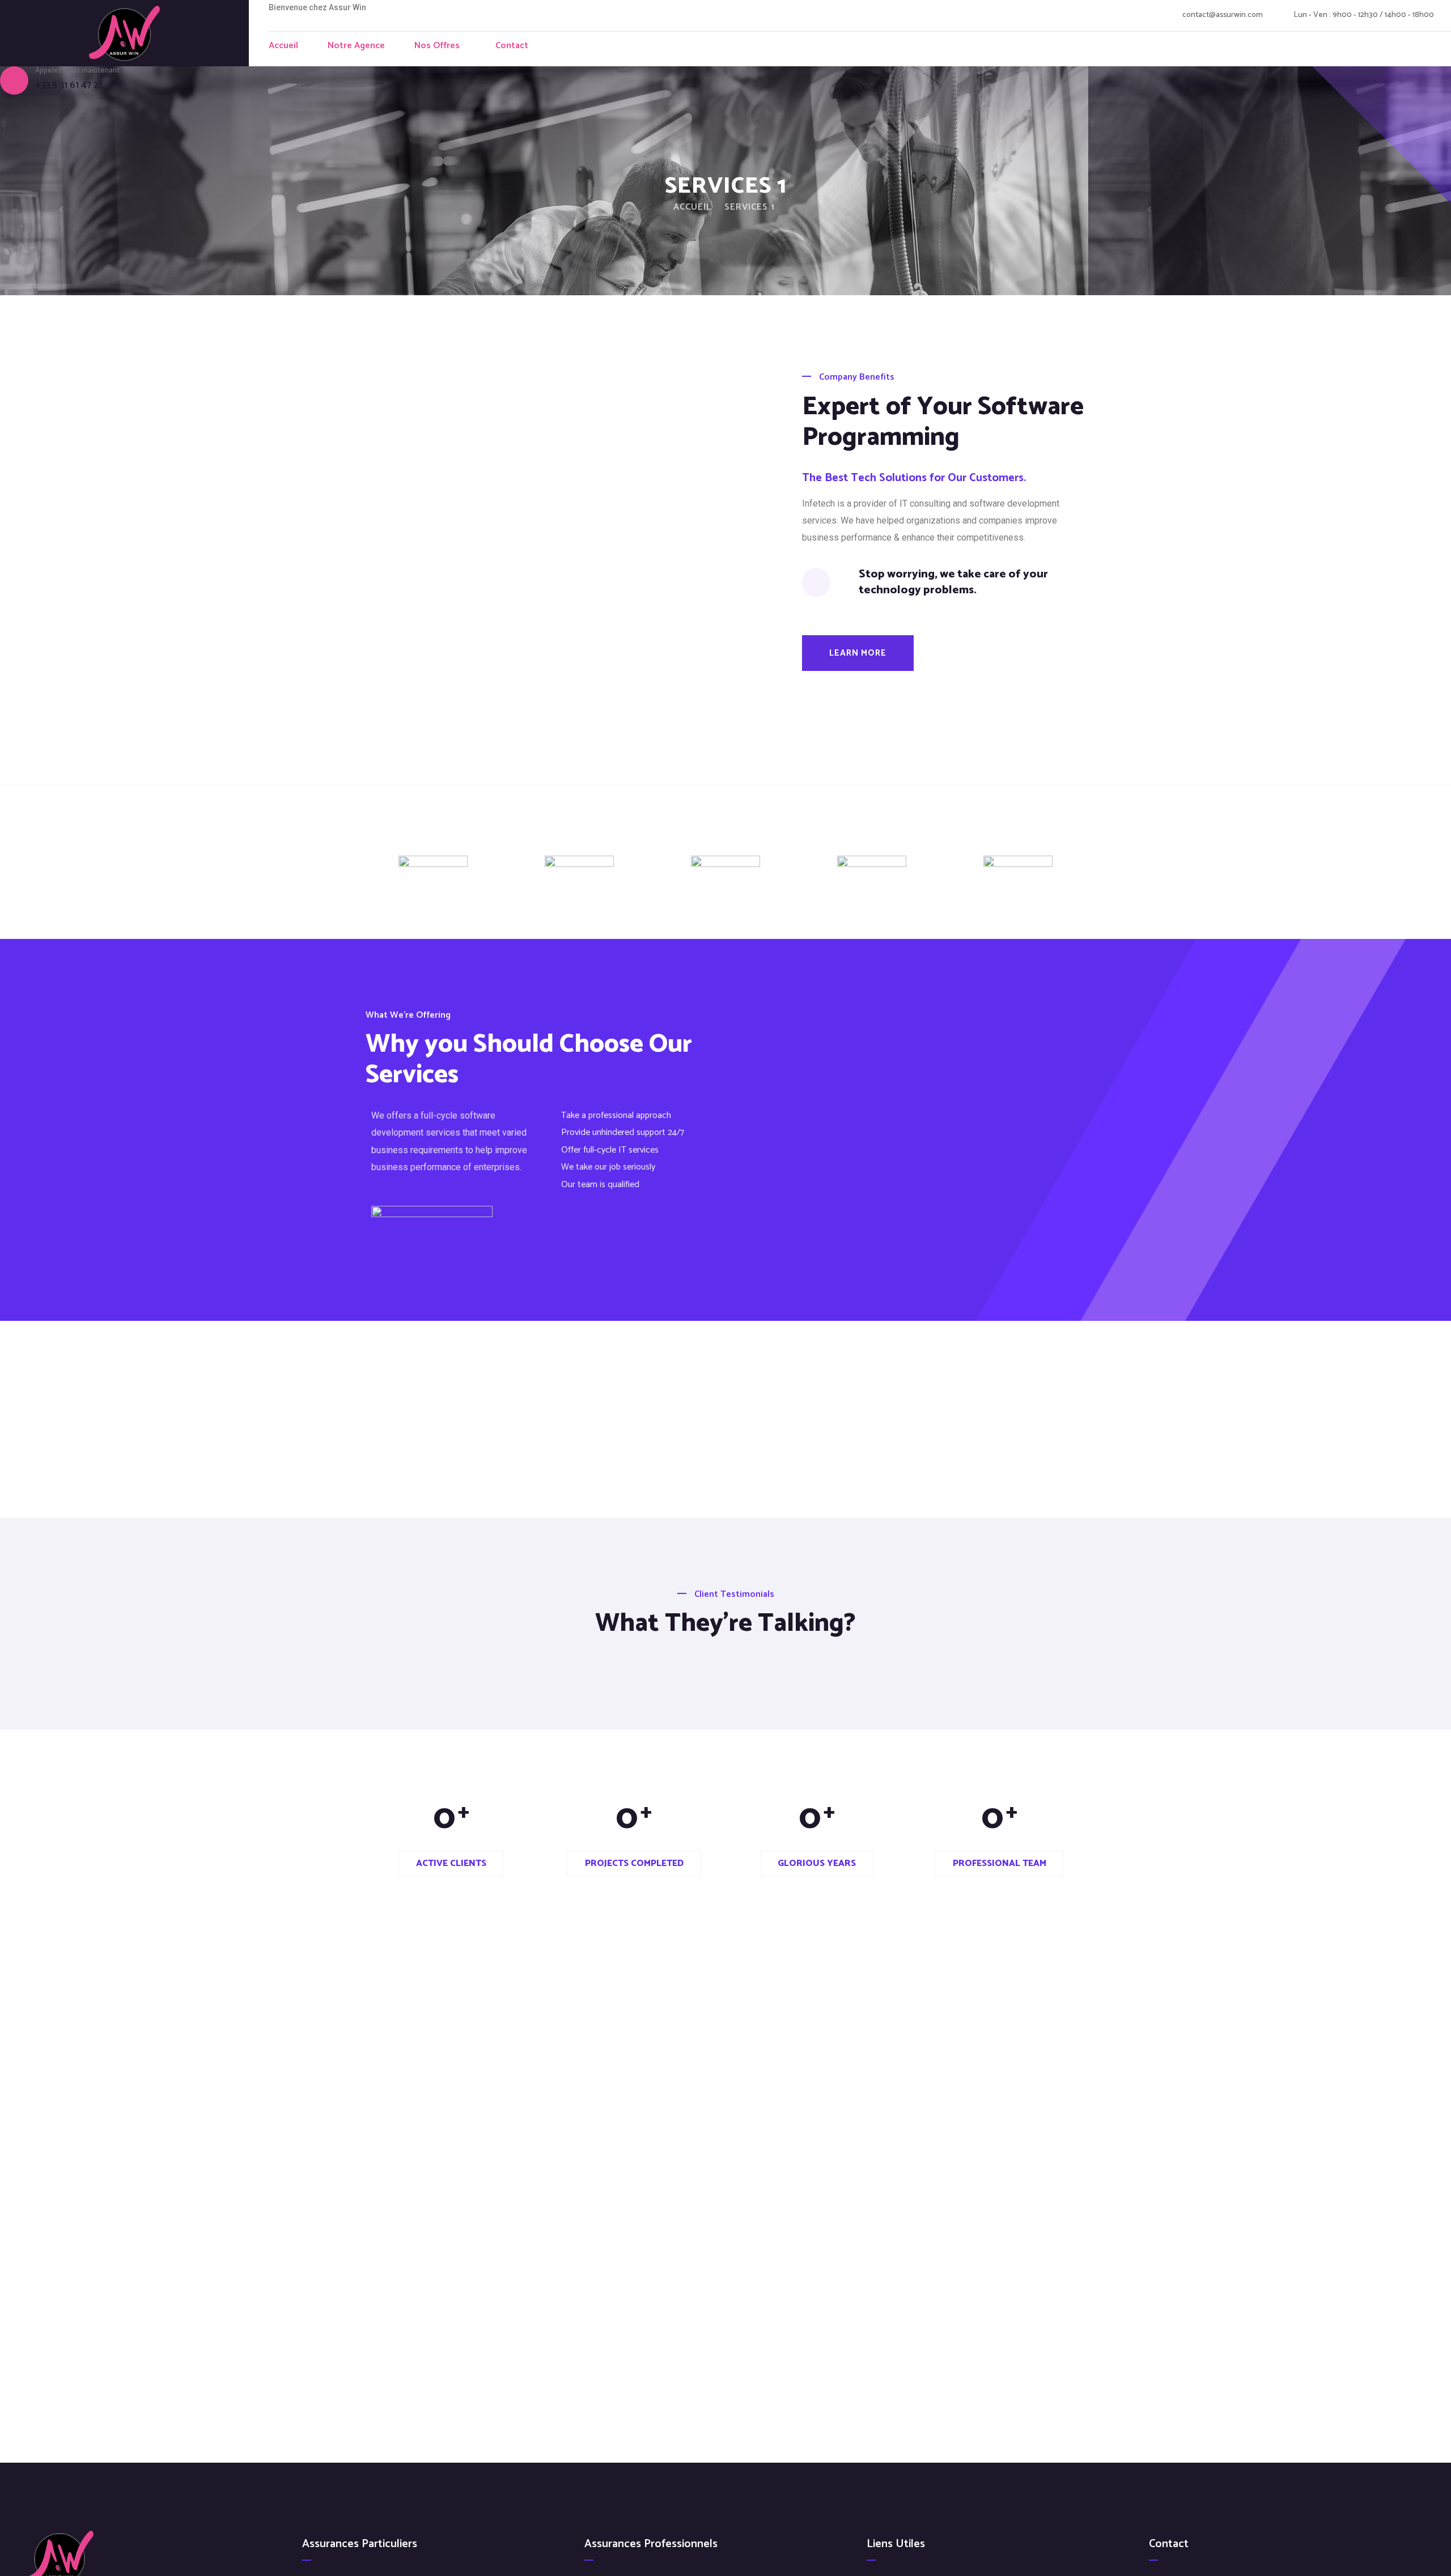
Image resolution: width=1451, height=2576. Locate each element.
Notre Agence (356, 46)
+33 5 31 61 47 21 (69, 85)
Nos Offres (437, 46)
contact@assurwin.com (1223, 15)
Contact (512, 46)
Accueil (283, 46)
